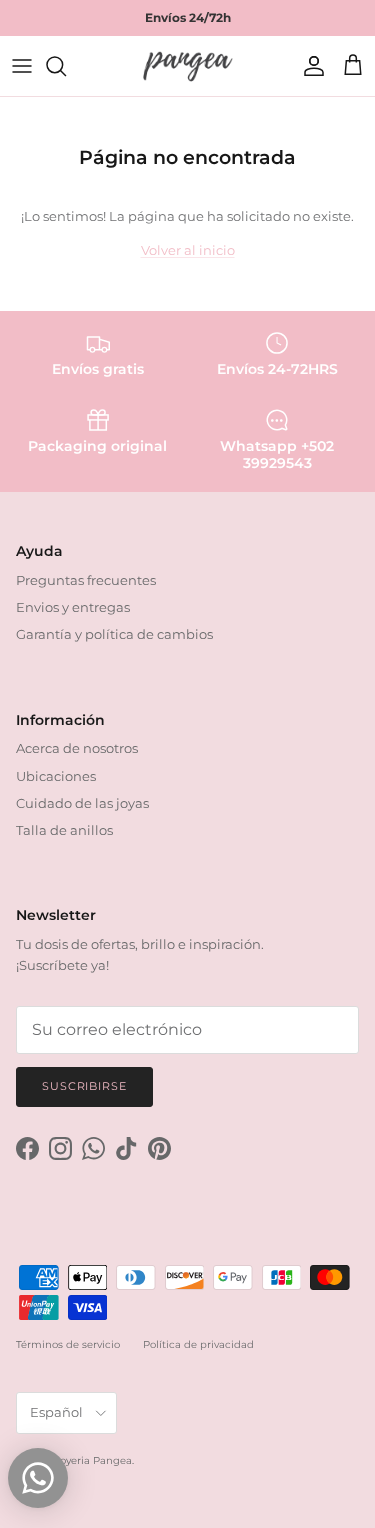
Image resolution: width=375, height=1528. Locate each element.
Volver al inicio (188, 250)
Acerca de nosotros (77, 748)
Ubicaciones (56, 776)
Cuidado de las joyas (82, 803)
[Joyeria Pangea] (188, 66)
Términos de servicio (68, 1344)
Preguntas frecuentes (86, 580)
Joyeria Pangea (93, 1460)
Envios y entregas (73, 607)
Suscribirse (84, 1086)
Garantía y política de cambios (114, 634)
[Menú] (22, 66)
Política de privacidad (198, 1344)
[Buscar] (66, 66)
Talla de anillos (64, 830)
